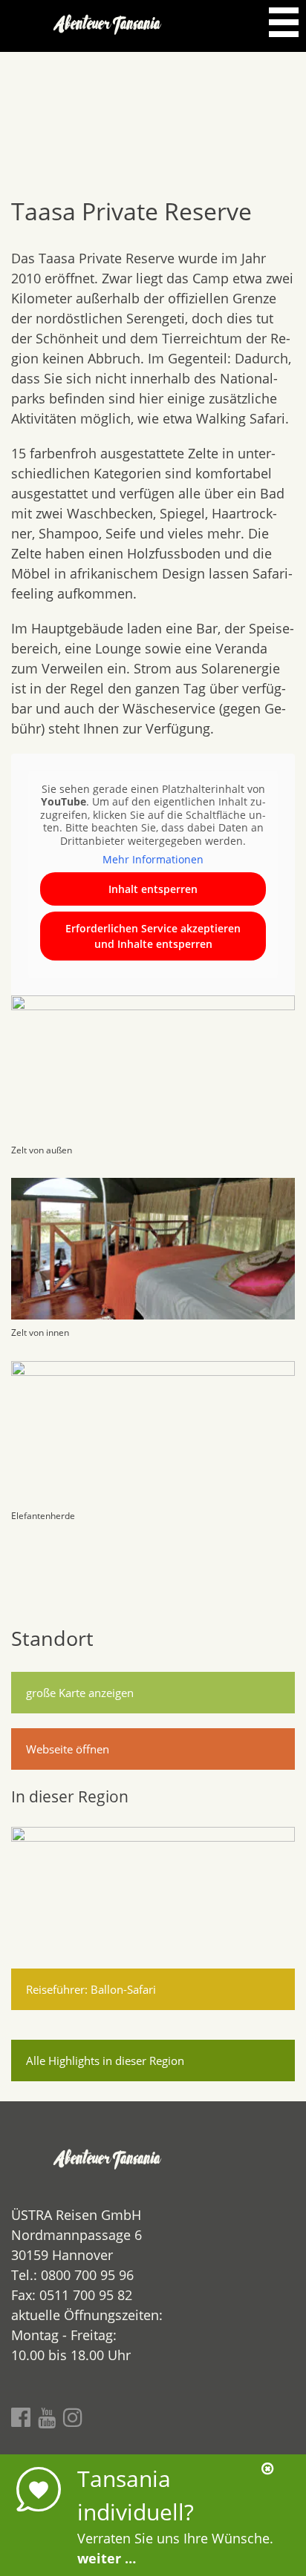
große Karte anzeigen (80, 1693)
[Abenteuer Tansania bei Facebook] (21, 2417)
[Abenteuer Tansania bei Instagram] (73, 2417)
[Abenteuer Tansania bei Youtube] (47, 2417)
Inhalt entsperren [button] (153, 889)
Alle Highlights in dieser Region (105, 2061)
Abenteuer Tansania (108, 26)
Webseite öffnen (68, 1749)
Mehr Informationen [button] (153, 860)
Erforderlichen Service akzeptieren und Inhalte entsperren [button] (153, 936)
